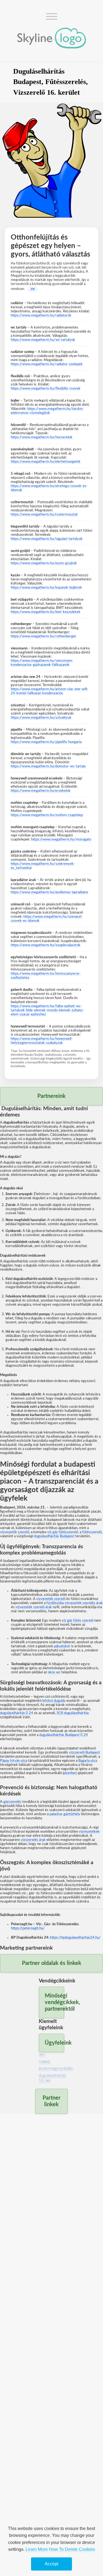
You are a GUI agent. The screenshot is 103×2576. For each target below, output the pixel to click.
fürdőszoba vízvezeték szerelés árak (75, 1603)
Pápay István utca (14, 1761)
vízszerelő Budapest (84, 1752)
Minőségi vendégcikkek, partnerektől (55, 2002)
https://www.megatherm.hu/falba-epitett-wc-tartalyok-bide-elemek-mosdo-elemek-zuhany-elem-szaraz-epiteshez (47, 1010)
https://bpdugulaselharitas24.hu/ (75, 1938)
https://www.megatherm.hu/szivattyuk (41, 718)
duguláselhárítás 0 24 (17, 1713)
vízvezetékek (89, 1832)
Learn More (37, 2549)
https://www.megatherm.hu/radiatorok (41, 315)
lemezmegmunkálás (56, 2069)
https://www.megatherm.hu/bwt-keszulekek (46, 612)
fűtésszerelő (92, 1532)
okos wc (54, 1672)
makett (45, 2062)
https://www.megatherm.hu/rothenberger (44, 636)
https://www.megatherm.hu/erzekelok (41, 791)
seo (42, 2055)
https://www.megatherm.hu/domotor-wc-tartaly (48, 766)
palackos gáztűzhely (65, 1814)
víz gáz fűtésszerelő (63, 1532)
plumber (70, 1773)
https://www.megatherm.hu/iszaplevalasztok (46, 945)
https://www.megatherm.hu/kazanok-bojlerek (46, 588)
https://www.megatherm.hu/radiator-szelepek (47, 364)
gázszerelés (12, 1802)
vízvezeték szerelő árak (34, 1607)
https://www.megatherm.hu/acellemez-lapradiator (50, 892)
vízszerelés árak (33, 1840)
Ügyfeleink (55, 2043)
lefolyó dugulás (54, 1701)
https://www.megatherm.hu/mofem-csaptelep (47, 815)
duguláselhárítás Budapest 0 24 (64, 1735)
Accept (51, 2564)
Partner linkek (51, 2101)
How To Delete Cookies (72, 2549)
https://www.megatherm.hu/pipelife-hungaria (46, 742)
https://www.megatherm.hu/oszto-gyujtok (44, 563)
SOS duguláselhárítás (73, 1713)
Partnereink (51, 1096)
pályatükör (62, 1646)
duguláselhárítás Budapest (54, 1536)
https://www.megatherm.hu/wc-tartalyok (43, 340)
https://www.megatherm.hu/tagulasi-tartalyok (47, 539)
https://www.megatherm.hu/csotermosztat (44, 514)
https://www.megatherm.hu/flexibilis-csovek (46, 388)
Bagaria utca (88, 1761)
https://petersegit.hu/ (28, 1928)
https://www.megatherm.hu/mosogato (61, 839)
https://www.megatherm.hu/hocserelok (42, 437)
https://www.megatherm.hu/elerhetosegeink (46, 462)
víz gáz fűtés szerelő (78, 1621)
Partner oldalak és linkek (52, 1963)
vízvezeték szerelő (15, 1532)
